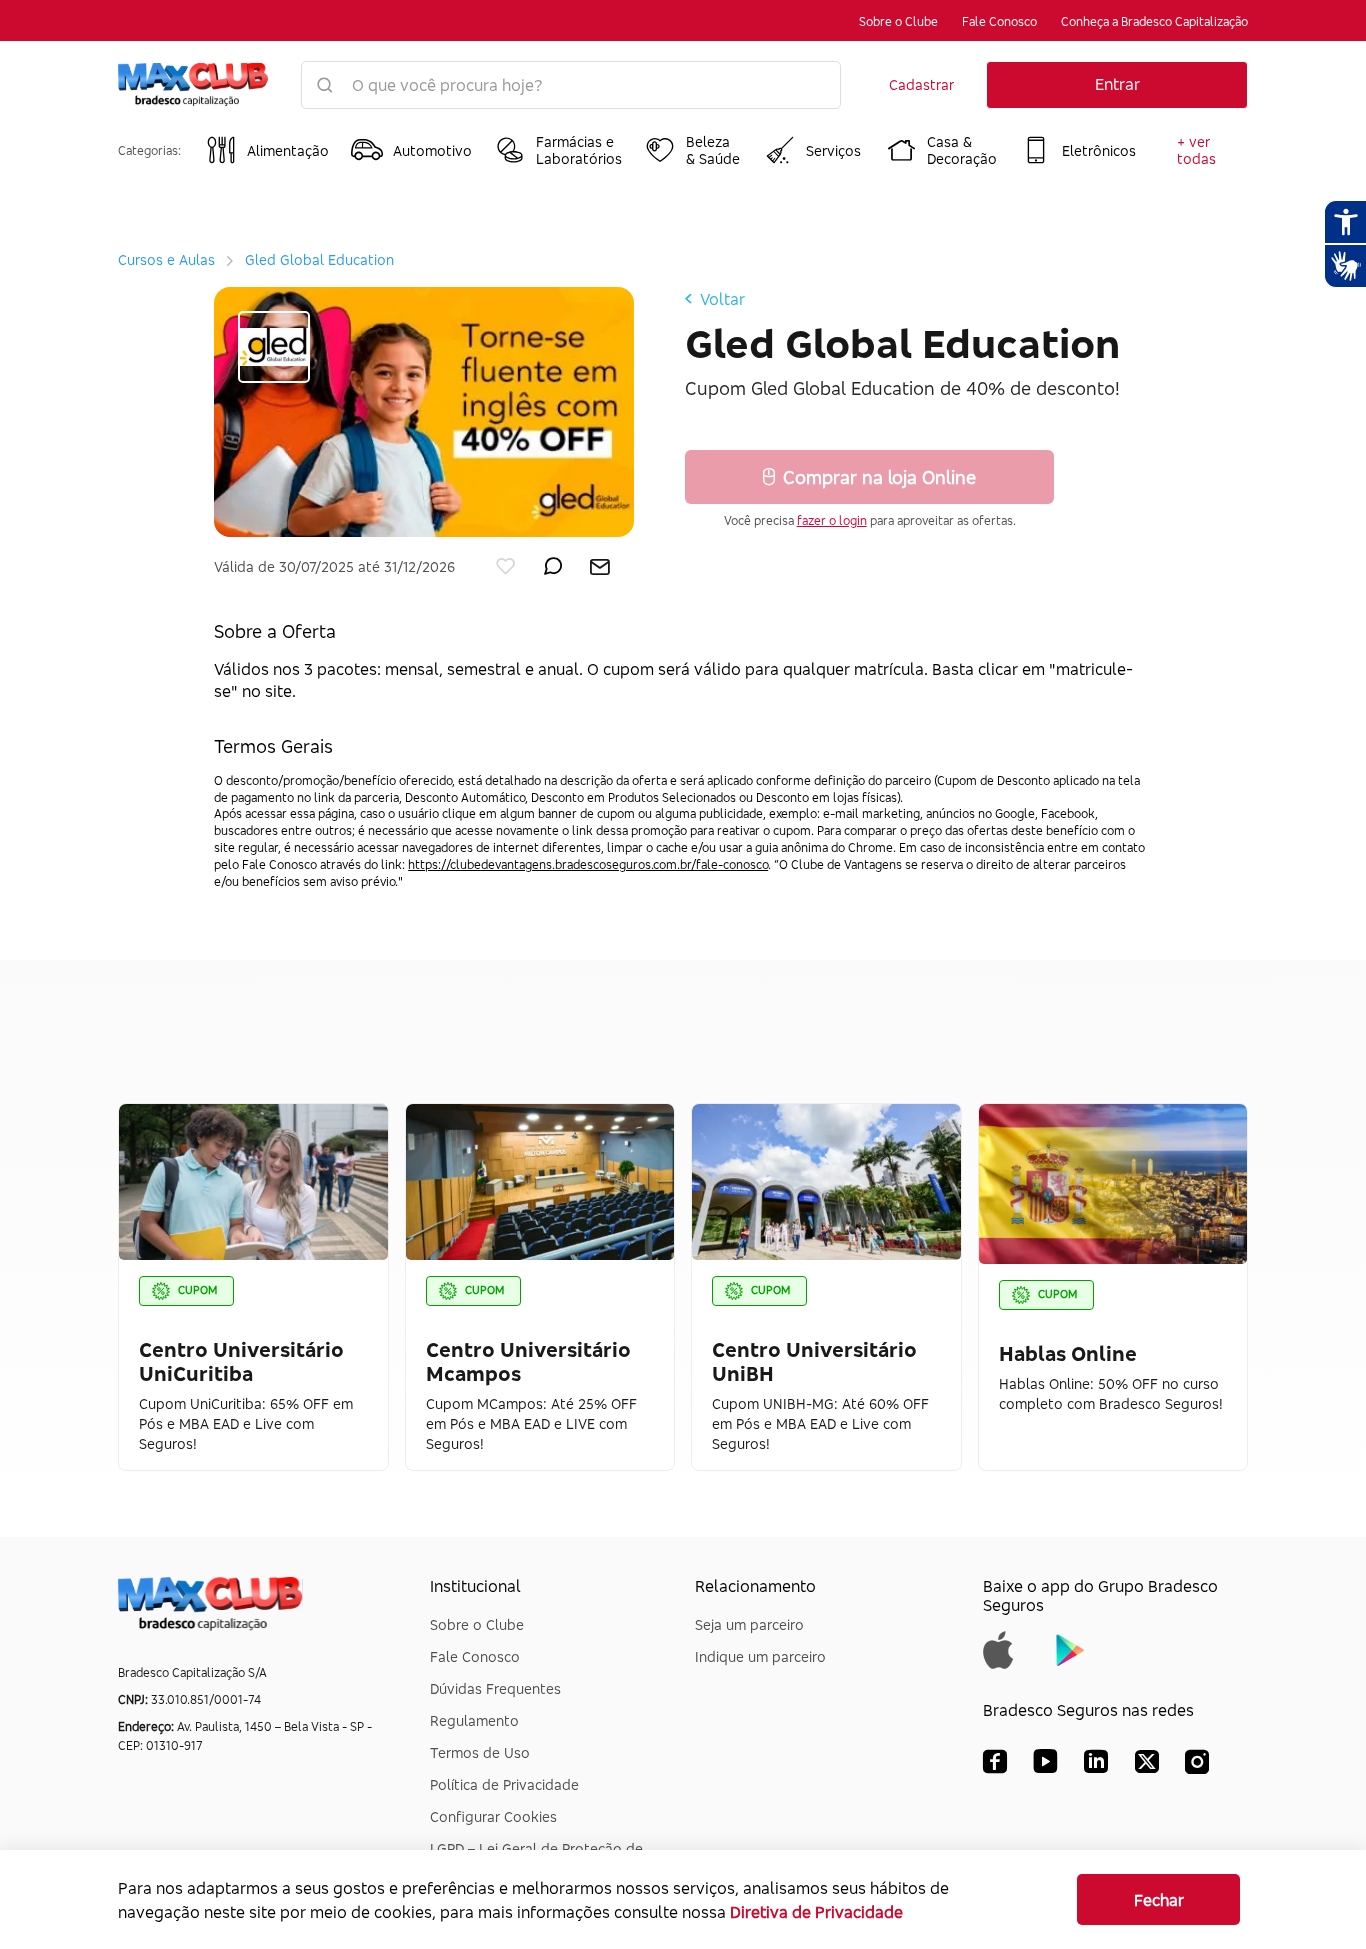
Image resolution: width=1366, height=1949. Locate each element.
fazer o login (832, 520)
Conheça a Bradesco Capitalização (1154, 21)
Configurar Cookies (493, 1816)
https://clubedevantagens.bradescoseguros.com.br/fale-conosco (588, 864)
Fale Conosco (999, 21)
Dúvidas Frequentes (495, 1688)
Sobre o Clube (898, 21)
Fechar (1159, 1900)
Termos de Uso (480, 1752)
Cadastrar (921, 84)
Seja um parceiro (749, 1624)
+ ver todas (1196, 150)
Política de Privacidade (504, 1784)
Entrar (1117, 84)
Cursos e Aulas (166, 259)
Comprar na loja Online (879, 477)
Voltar (722, 299)
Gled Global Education (319, 259)
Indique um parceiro (760, 1656)
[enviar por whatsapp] (553, 562)
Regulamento (474, 1720)
